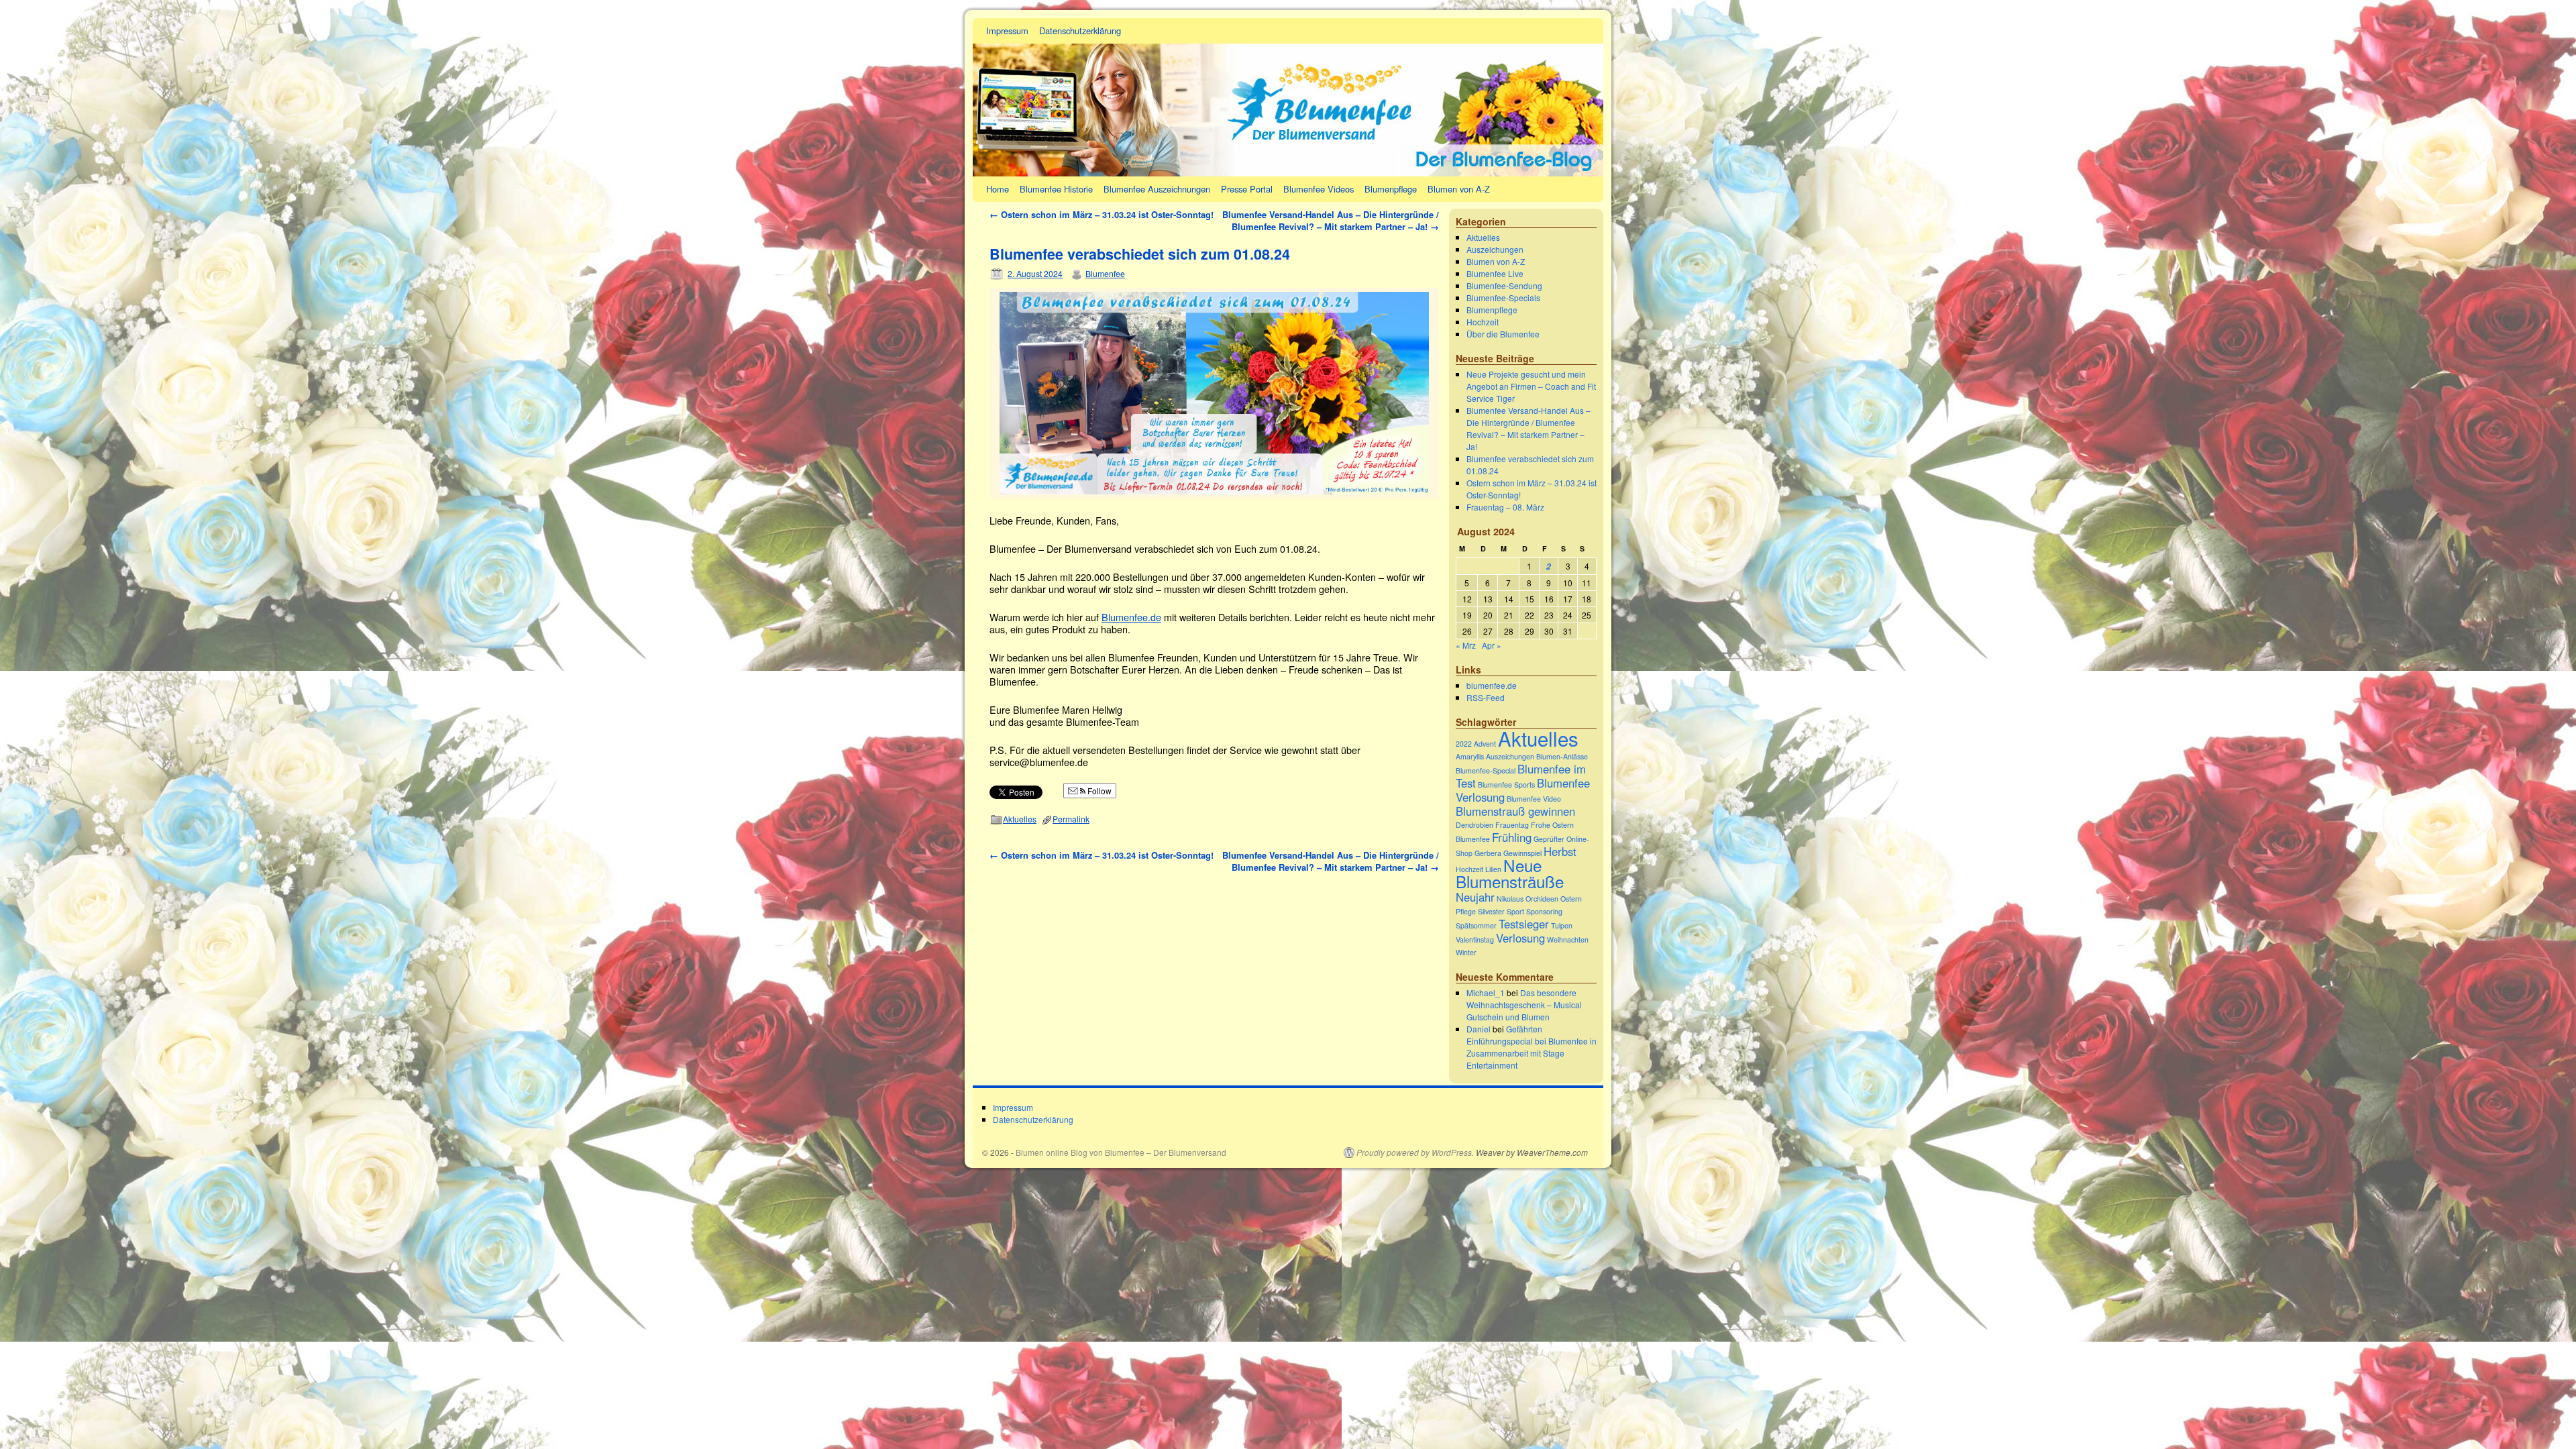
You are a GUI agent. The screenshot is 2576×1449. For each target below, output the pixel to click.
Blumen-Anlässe (1562, 756)
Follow (1098, 791)
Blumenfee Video (1534, 799)
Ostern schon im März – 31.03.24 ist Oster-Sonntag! (1102, 214)
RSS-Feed (1486, 697)
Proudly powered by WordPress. (1415, 1152)
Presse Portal (1247, 189)
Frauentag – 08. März (1505, 507)
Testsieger (1524, 924)
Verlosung (1520, 938)
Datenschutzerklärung (1080, 31)
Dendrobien (1474, 825)
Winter (1466, 952)
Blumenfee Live (1495, 273)
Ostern (1571, 899)
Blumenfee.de (1131, 617)
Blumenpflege (1391, 189)
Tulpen (1562, 925)
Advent (1485, 744)
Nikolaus (1510, 899)
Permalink (1071, 819)
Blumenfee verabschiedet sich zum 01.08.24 (1140, 254)
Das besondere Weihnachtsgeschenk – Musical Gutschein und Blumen (1524, 1005)
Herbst (1560, 851)
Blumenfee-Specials (1503, 298)
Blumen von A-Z (1459, 189)
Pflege (1466, 911)
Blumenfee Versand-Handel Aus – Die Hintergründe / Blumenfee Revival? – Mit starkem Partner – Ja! (1331, 220)
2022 (1464, 744)
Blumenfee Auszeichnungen (1157, 189)
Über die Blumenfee (1503, 334)
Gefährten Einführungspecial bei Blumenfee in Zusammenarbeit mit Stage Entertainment (1532, 1047)
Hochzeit (1483, 322)
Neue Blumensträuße (1510, 873)
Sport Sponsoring (1535, 911)
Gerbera (1488, 853)
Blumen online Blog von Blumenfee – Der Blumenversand (1121, 1152)
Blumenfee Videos (1319, 189)
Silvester (1491, 911)
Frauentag (1512, 825)
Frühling (1512, 837)
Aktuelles (1020, 819)
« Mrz (1466, 645)
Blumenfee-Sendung (1504, 285)
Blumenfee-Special (1486, 770)
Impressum (1007, 31)
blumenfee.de (1492, 685)
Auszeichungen (1495, 249)
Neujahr (1475, 897)
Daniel (1479, 1029)
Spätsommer (1476, 925)
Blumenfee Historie (1056, 189)
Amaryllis (1470, 756)
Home (998, 189)
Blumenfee (1105, 273)
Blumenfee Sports (1506, 785)
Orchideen (1542, 899)
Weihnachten (1568, 940)
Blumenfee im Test (1521, 776)
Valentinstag (1475, 940)
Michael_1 (1486, 992)
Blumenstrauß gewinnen (1515, 811)
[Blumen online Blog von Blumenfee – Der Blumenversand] (1288, 97)
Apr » (1492, 645)
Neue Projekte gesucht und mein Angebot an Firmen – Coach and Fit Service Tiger (1531, 386)
